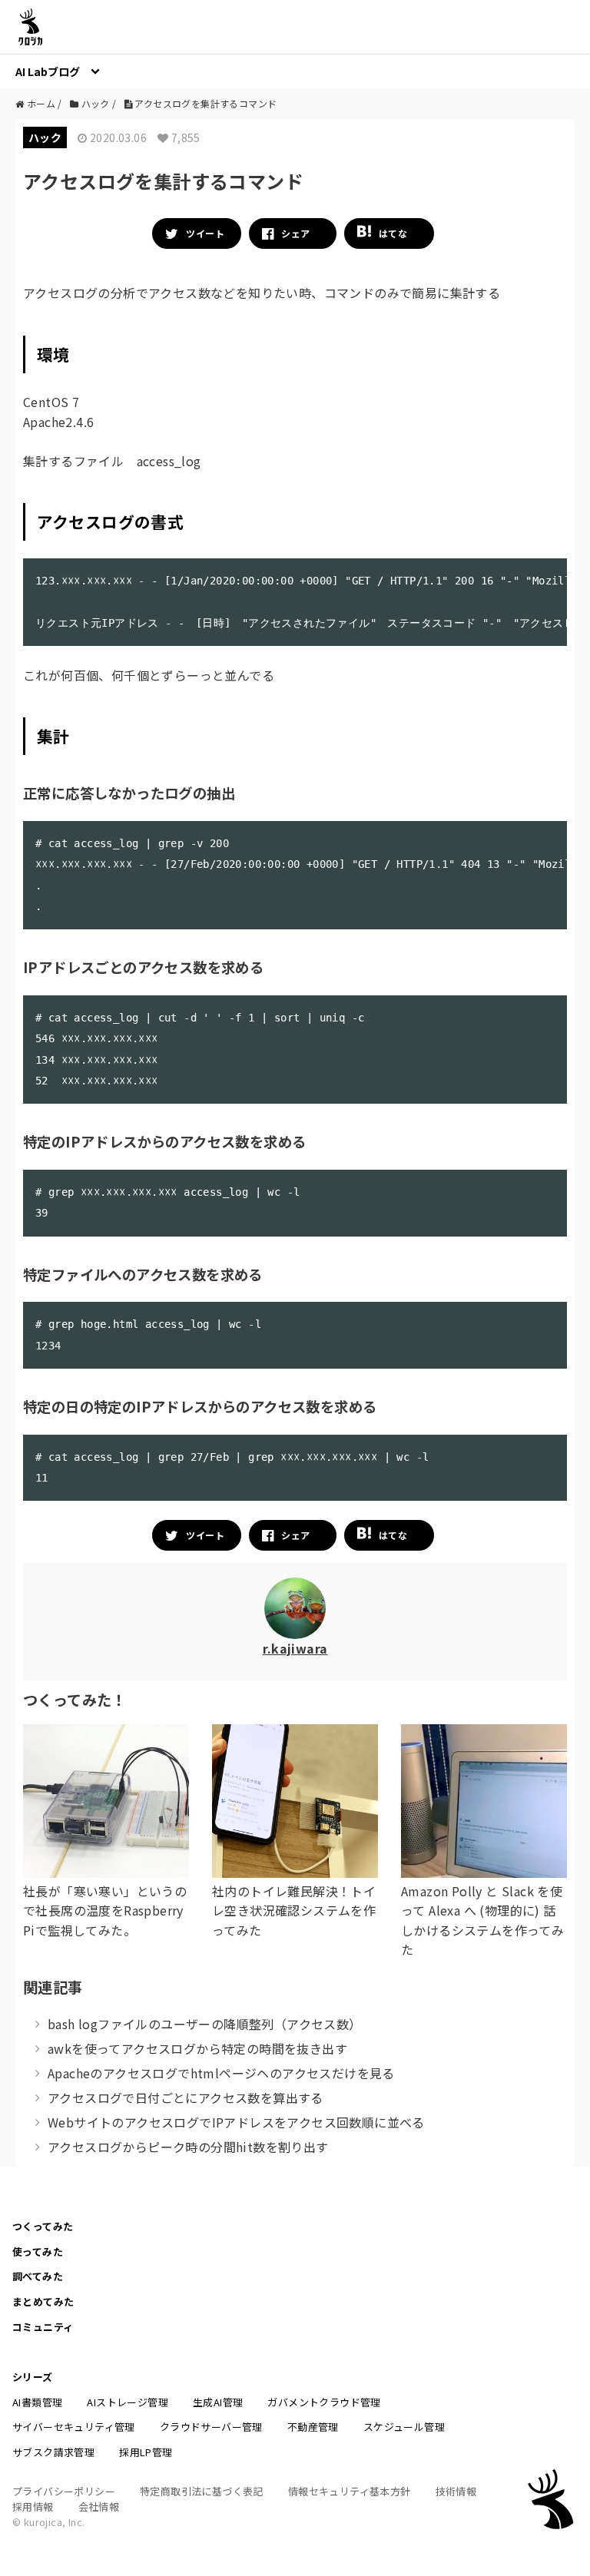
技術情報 (456, 2491)
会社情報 (99, 2506)
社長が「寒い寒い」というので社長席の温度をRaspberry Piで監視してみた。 (105, 1910)
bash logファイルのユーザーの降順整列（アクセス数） (205, 2024)
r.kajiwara (295, 1648)
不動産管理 (313, 2427)
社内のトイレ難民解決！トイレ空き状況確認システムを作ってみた (294, 1910)
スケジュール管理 (404, 2427)
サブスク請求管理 (53, 2452)
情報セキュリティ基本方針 (350, 2491)
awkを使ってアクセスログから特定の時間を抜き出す (197, 2048)
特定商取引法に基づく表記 (202, 2491)
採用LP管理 (146, 2452)
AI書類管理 (37, 2402)
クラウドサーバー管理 (211, 2427)
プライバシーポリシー (64, 2491)
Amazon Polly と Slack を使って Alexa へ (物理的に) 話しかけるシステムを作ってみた (482, 1920)
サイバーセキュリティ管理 (74, 2427)
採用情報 (33, 2506)
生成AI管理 (218, 2402)
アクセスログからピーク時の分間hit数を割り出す (188, 2147)
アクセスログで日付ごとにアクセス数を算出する (186, 2098)
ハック (45, 137)
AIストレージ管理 (128, 2402)
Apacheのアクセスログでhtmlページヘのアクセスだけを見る (221, 2073)
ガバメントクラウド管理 (324, 2402)
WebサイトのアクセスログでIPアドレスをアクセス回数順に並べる (236, 2122)
